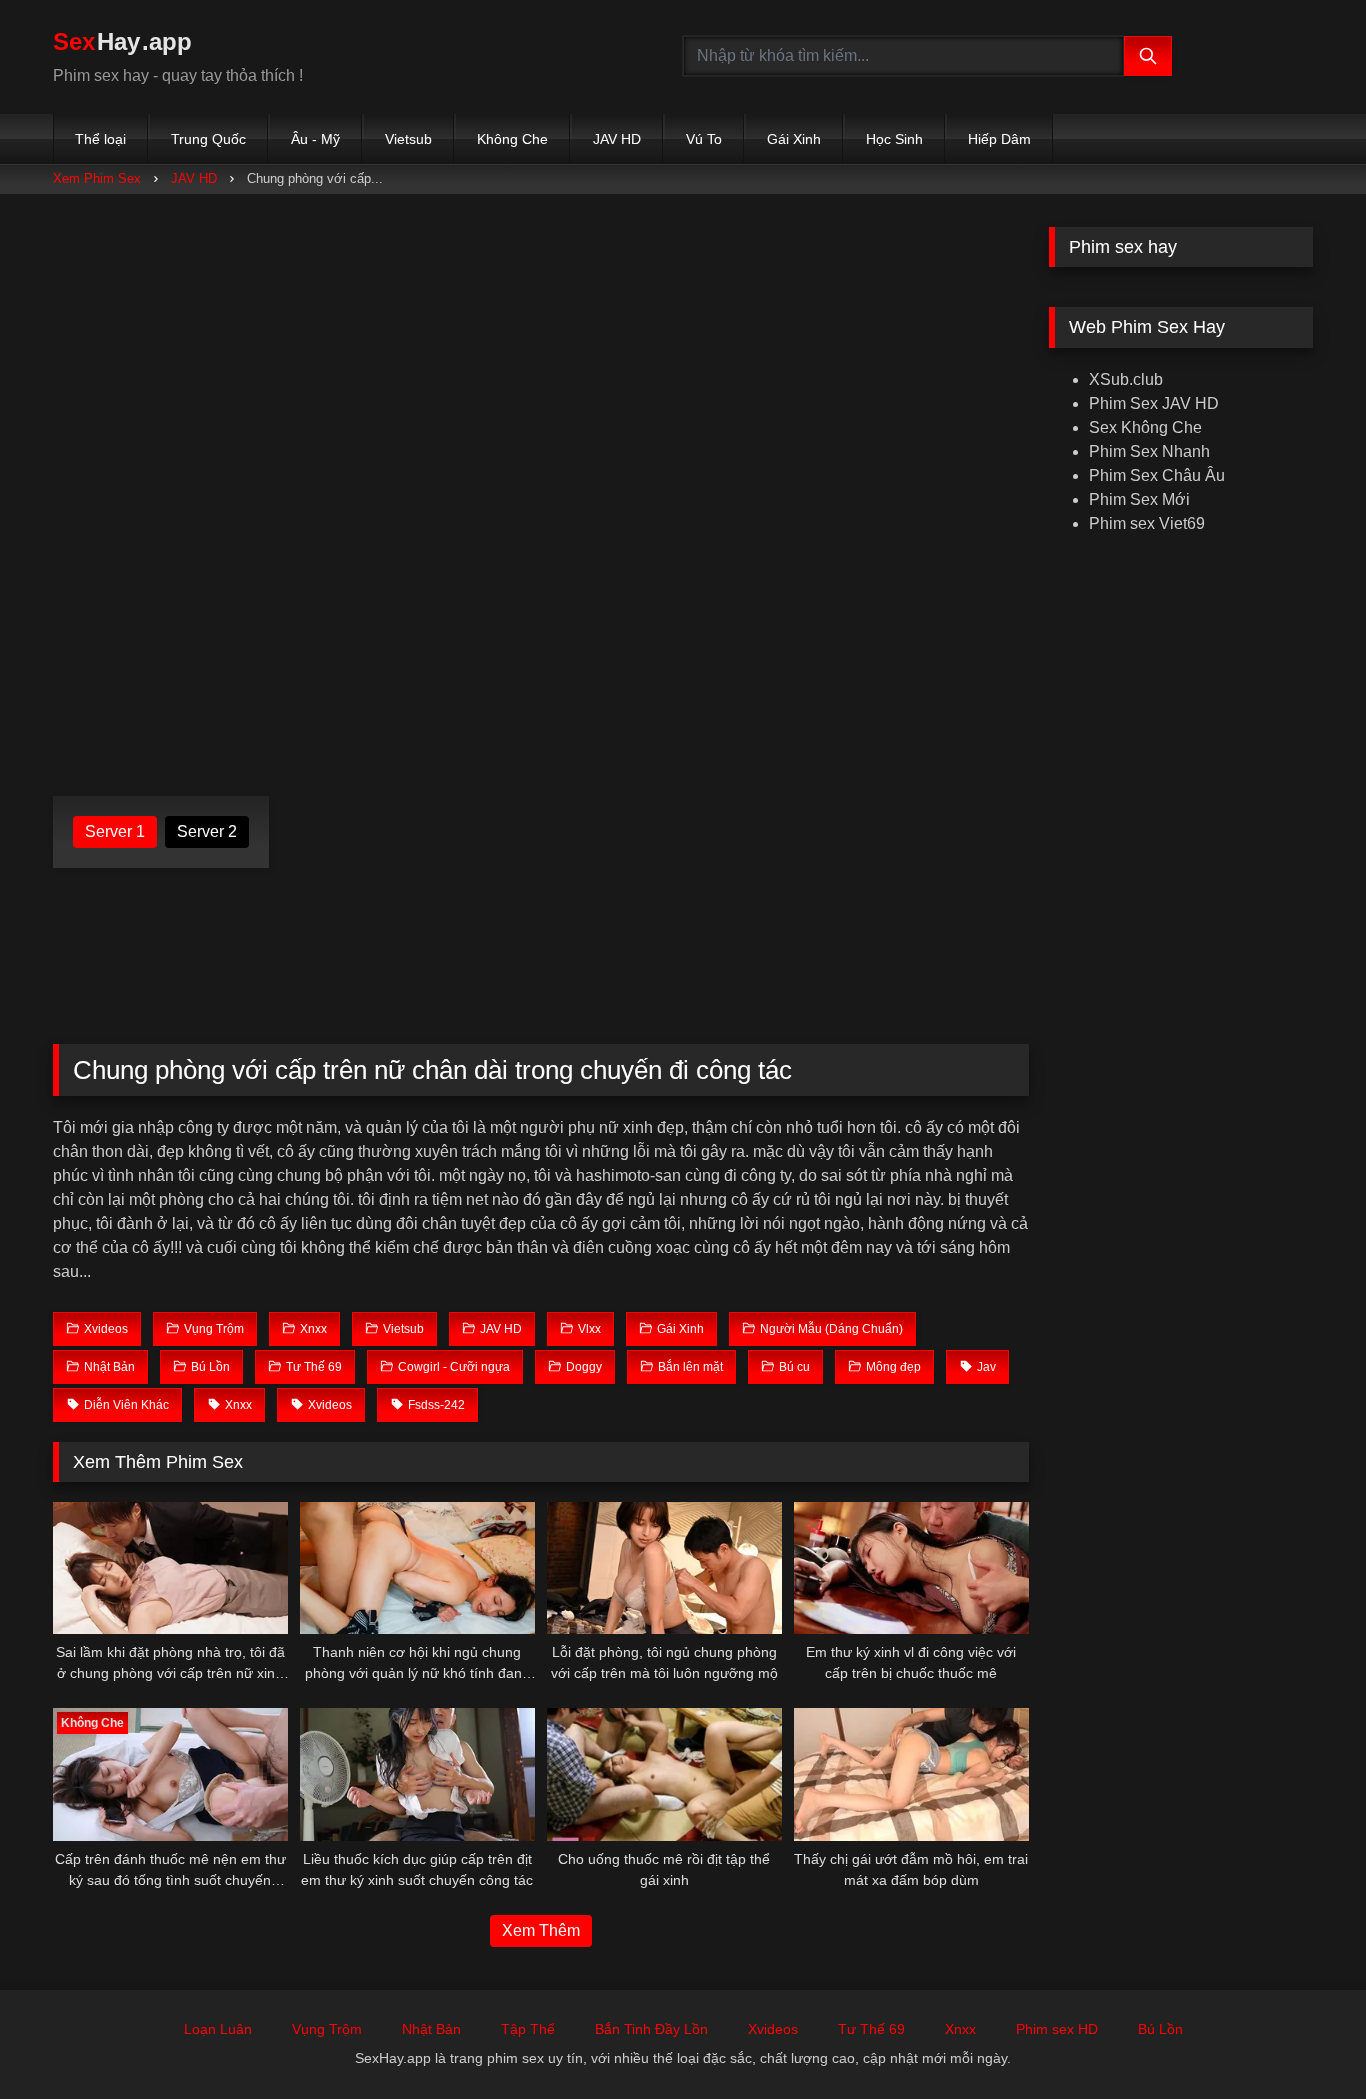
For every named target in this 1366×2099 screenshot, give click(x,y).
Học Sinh (894, 139)
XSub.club (1126, 379)
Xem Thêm (541, 1930)
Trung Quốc (208, 139)
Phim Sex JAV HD (1154, 403)
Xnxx (960, 2029)
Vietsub (408, 139)
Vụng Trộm (327, 2029)
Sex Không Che (1145, 427)
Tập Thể (528, 2029)
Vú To (704, 139)
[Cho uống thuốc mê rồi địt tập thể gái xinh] (664, 1774)
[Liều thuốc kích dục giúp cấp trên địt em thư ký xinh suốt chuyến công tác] (417, 1774)
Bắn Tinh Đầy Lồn (651, 2029)
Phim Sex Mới (1139, 499)
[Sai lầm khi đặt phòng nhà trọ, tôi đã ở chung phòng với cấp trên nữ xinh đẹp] (170, 1568)
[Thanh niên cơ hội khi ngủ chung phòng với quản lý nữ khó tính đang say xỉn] (417, 1568)
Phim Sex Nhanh (1149, 451)
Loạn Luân (218, 2029)
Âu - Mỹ (315, 139)
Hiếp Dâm (999, 139)
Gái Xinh (794, 139)
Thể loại (100, 139)
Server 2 (207, 831)
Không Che (512, 139)
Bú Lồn (1160, 2029)
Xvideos (773, 2029)
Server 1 (115, 831)
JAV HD (617, 139)
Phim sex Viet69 (1147, 523)
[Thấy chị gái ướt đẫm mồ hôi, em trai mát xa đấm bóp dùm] (911, 1774)
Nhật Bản (431, 2029)
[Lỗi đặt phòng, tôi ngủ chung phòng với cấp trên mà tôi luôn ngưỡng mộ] (664, 1568)
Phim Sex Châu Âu (1157, 475)
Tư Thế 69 (871, 2029)
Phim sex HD (1057, 2029)
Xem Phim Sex (97, 178)
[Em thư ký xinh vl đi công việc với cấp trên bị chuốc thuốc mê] (911, 1568)
